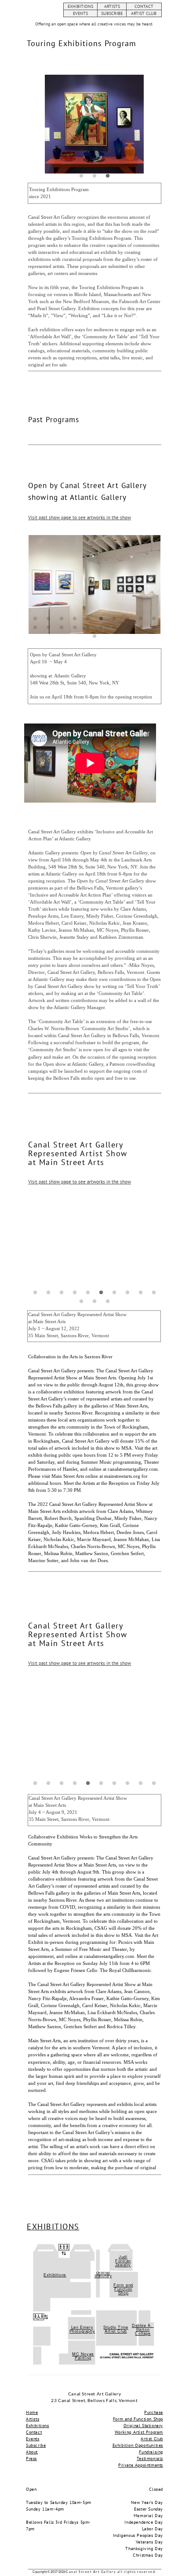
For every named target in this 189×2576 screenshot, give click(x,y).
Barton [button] (143, 2329)
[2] (94, 176)
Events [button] (33, 2439)
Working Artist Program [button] (139, 2432)
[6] (101, 619)
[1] (81, 176)
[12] (48, 627)
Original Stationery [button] (103, 2274)
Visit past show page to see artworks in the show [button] (80, 517)
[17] (114, 627)
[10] (154, 619)
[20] (154, 627)
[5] (88, 619)
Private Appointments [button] (141, 2465)
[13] (62, 627)
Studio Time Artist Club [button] (116, 2329)
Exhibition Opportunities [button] (138, 2445)
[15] (88, 627)
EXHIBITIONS (80, 6)
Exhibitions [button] (55, 2275)
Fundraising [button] (151, 2452)
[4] (75, 619)
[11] (35, 627)
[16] (101, 627)
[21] (94, 636)
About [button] (32, 2452)
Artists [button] (33, 2419)
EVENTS (80, 13)
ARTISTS (112, 6)
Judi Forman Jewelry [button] (123, 2261)
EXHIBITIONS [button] (53, 2227)
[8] (127, 619)
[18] (127, 627)
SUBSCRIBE (112, 13)
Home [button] (32, 2412)
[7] (114, 619)
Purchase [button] (154, 2412)
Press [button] (31, 2458)
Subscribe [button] (36, 2445)
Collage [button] (143, 2333)
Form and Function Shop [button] (123, 2289)
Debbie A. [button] (143, 2325)
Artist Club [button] (152, 2439)
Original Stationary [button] (143, 2426)
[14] (75, 627)
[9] (141, 619)
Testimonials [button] (150, 2458)
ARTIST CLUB (144, 13)
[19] (141, 627)
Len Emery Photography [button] (82, 2329)
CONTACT (144, 6)
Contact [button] (34, 2432)
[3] (108, 176)
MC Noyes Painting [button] (83, 2356)
